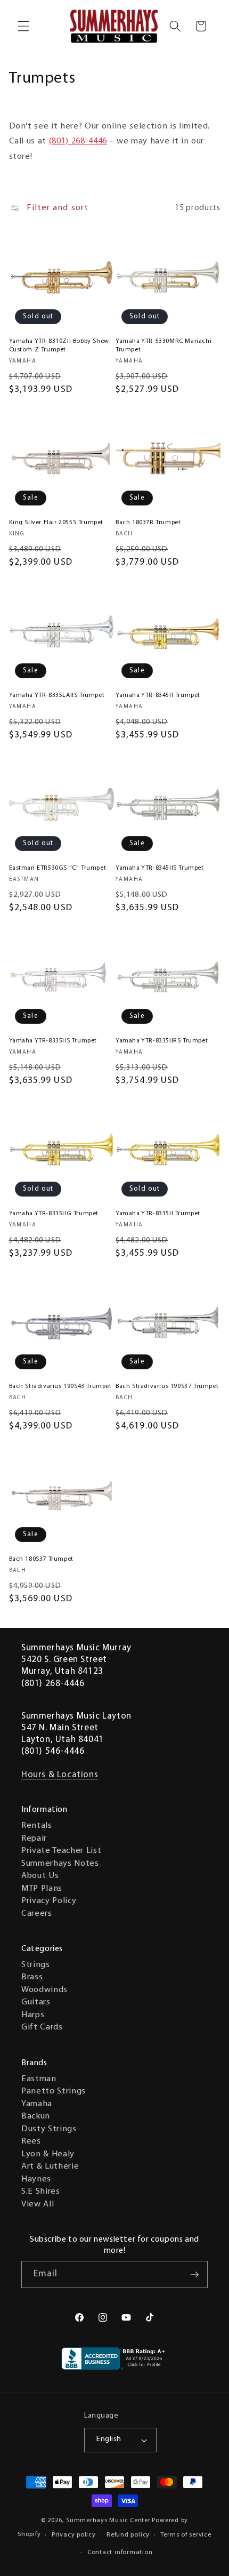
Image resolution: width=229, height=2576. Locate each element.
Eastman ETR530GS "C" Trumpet (58, 868)
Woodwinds (44, 1990)
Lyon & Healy (48, 2154)
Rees (31, 2141)
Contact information (120, 2553)
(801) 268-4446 (78, 141)
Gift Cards (42, 2027)
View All (38, 2204)
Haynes (36, 2179)
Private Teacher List (61, 1851)
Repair (34, 1839)
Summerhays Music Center (108, 2521)
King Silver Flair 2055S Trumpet (56, 523)
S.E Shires (41, 2192)
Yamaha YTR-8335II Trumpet (158, 1214)
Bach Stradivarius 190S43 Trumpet (60, 1386)
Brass (32, 1977)
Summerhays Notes (60, 1864)
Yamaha (37, 2104)
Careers (37, 1914)
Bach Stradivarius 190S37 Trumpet (167, 1386)
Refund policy (128, 2535)
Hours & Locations (60, 1775)
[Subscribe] (194, 2275)
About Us (40, 1876)
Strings (36, 1965)
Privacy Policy (49, 1901)
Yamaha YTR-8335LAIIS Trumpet (57, 695)
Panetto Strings (54, 2091)
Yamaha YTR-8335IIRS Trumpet (162, 1041)
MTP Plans (42, 1889)
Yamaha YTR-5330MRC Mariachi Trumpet (163, 346)
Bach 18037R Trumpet (148, 523)
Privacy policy (74, 2535)
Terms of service (186, 2535)
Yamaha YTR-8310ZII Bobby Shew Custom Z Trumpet (59, 346)
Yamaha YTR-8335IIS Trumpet (53, 1041)
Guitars (36, 2002)
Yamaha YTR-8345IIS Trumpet (160, 868)
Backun (36, 2116)
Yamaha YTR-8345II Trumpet (158, 695)
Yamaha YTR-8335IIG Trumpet (54, 1214)
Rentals (37, 1826)
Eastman (39, 2079)
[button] (23, 26)
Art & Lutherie (50, 2166)
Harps (33, 2015)
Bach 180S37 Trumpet (41, 1559)
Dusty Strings (49, 2129)
